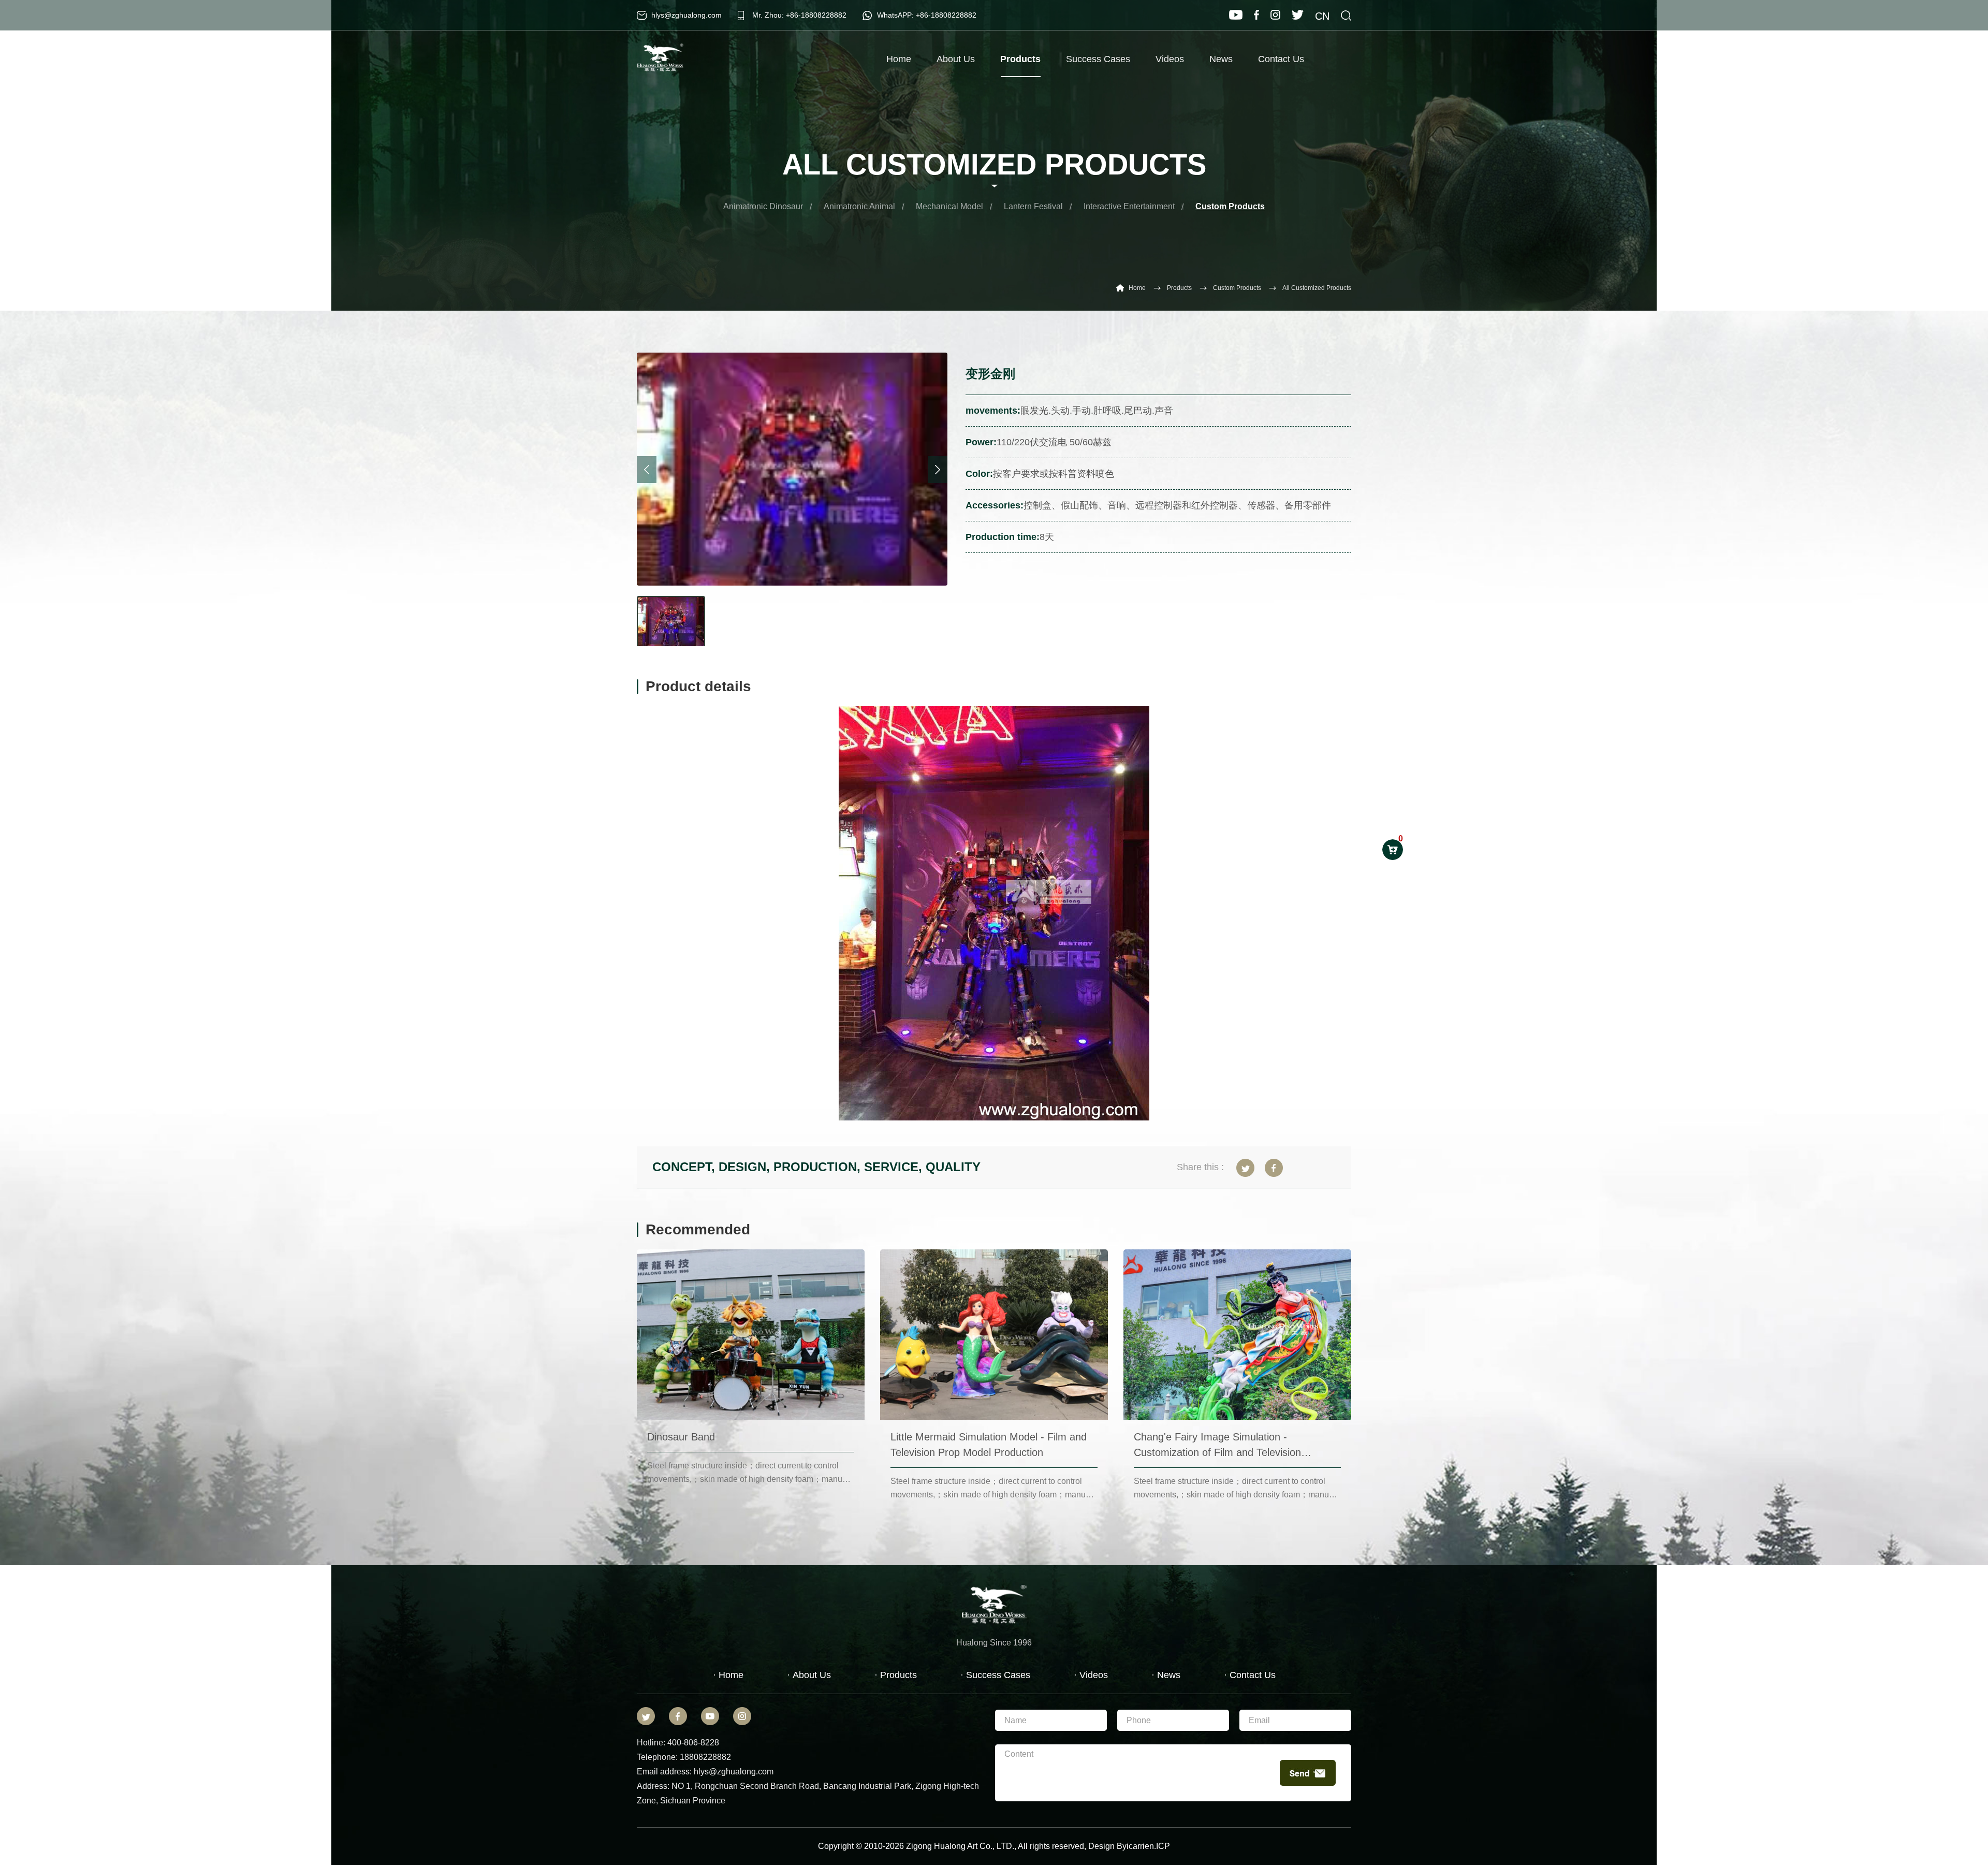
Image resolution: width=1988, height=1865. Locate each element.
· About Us (809, 1675)
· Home (728, 1675)
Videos (1170, 59)
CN (1322, 16)
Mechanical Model (949, 206)
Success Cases (1098, 59)
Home (899, 59)
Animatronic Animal (859, 206)
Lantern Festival (1033, 206)
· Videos (1091, 1675)
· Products (896, 1675)
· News (1166, 1675)
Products (1020, 59)
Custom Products (1230, 206)
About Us (956, 59)
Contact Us (1281, 59)
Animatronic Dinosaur (763, 206)
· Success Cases (995, 1675)
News (1221, 59)
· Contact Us (1250, 1675)
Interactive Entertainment (1129, 206)
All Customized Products (1317, 288)
